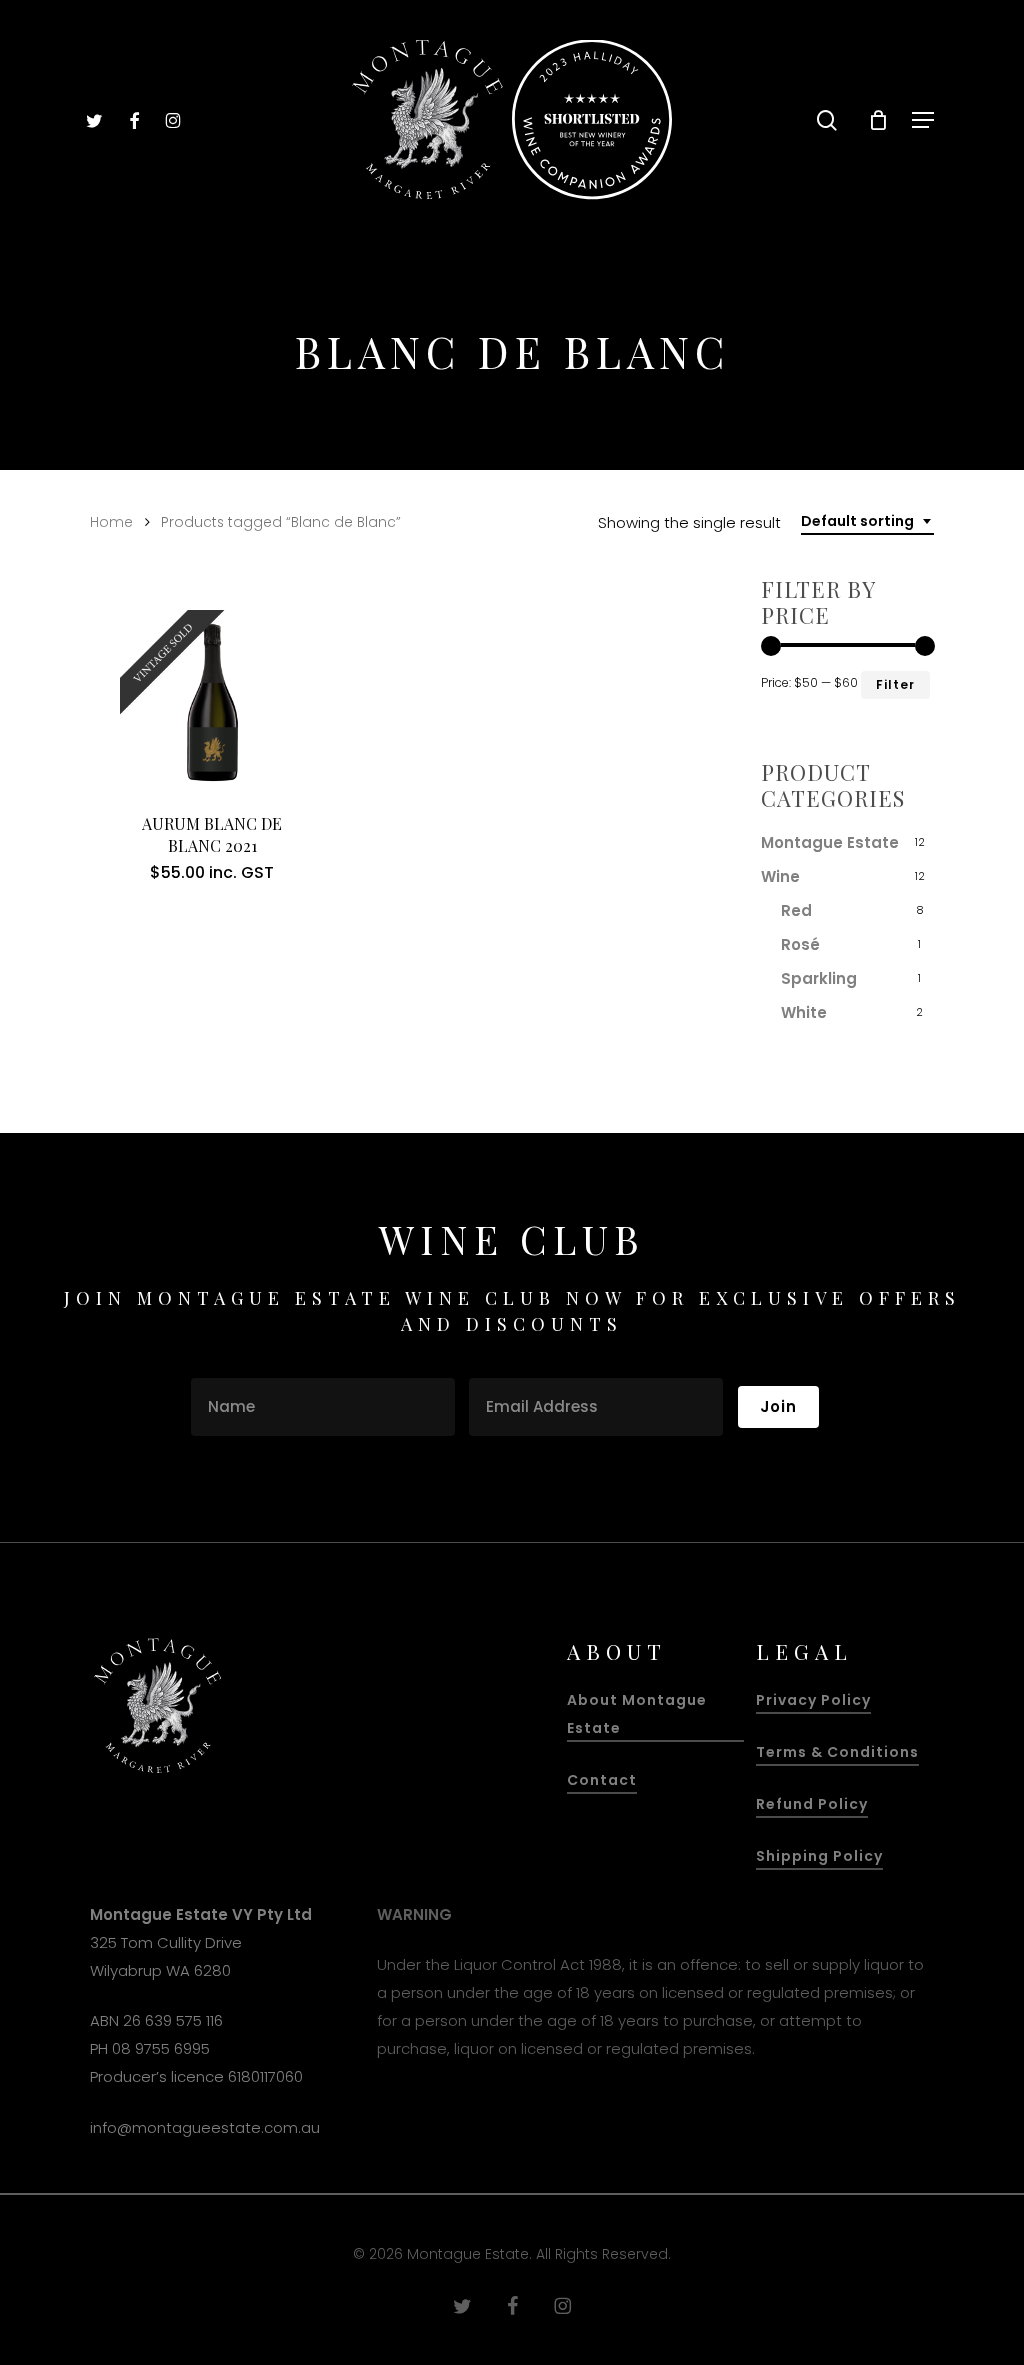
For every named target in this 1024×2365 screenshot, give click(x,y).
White (804, 1012)
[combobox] (867, 521)
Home (111, 522)
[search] (827, 120)
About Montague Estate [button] (637, 1714)
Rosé (800, 944)
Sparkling (819, 978)
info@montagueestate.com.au (205, 2127)
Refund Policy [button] (812, 1804)
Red (796, 910)
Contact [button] (602, 1780)
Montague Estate (830, 842)
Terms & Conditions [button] (837, 1752)
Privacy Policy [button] (813, 1700)
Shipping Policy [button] (819, 1856)
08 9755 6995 (161, 2048)
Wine (780, 876)
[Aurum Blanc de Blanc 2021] (212, 702)
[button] (923, 120)
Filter (895, 684)
